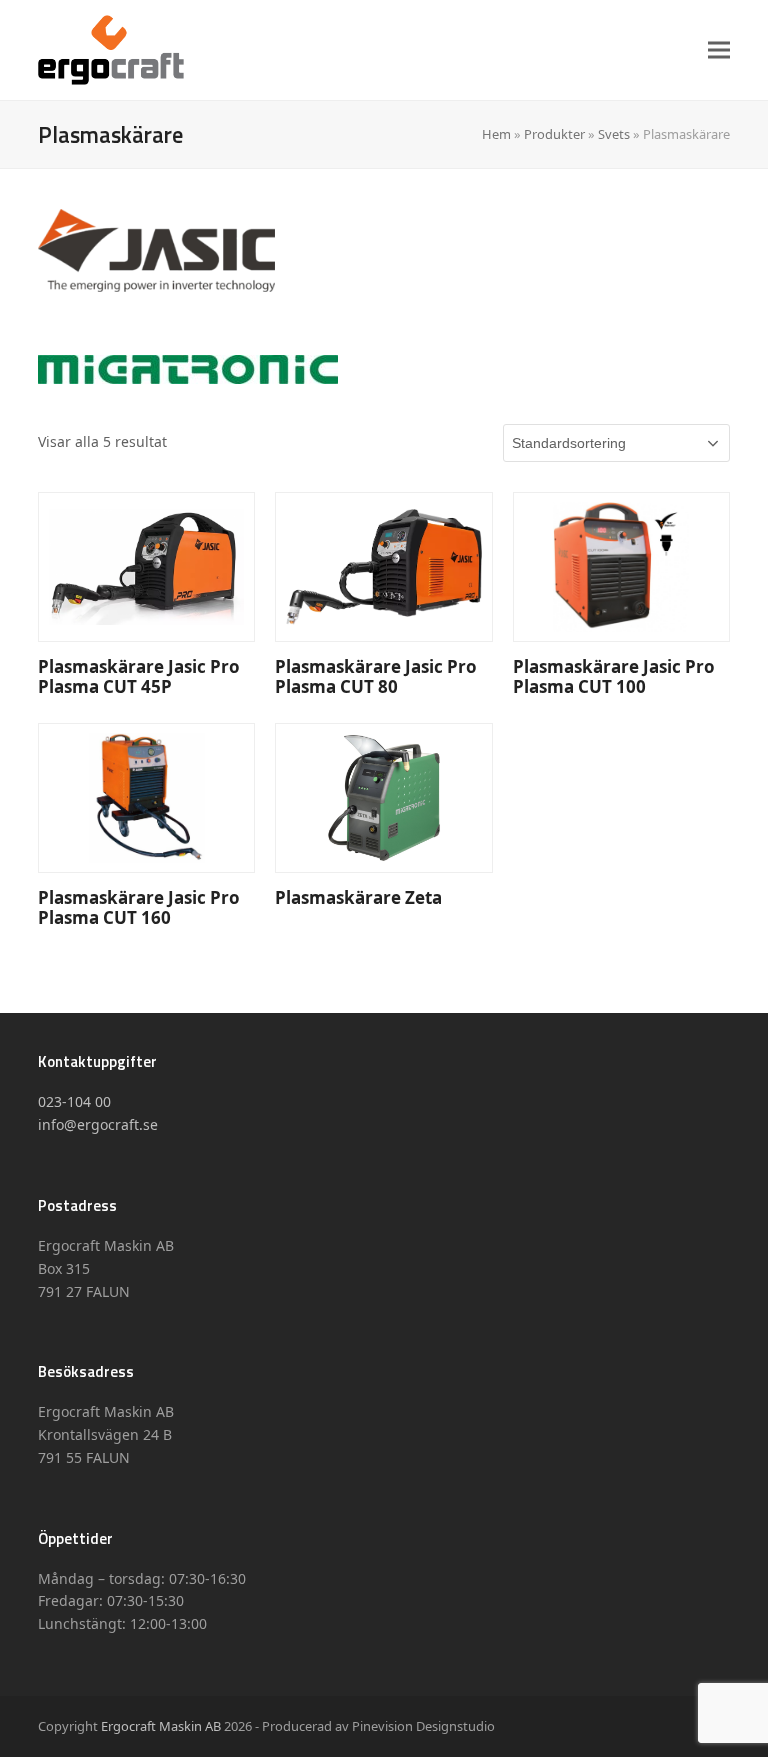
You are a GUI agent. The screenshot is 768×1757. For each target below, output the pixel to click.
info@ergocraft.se (98, 1124)
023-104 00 (74, 1101)
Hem (496, 134)
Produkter (554, 134)
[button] (719, 49)
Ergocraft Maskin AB (161, 1726)
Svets (614, 134)
